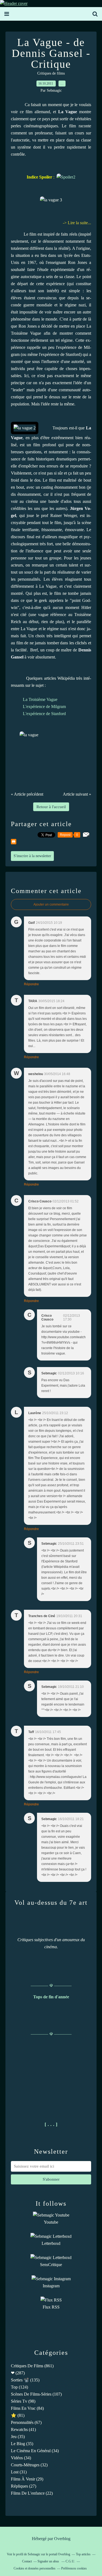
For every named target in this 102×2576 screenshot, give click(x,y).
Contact (27, 2561)
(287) (18, 2373)
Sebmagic (34, 2554)
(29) (27, 2479)
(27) (24, 2486)
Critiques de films (51, 73)
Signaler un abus (49, 2561)
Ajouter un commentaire (51, 904)
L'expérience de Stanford (44, 714)
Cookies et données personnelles (35, 2568)
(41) (23, 2429)
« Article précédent (27, 794)
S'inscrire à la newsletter (32, 856)
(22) (32, 2493)
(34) (35, 2451)
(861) (32, 2366)
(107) (36, 2394)
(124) (19, 2387)
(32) (29, 2465)
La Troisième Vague (40, 699)
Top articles (83, 2554)
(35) (18, 2437)
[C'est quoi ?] (66, 177)
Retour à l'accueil (51, 807)
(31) (19, 2472)
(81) (18, 2415)
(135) (25, 2380)
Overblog (62, 2539)
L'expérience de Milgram (44, 707)
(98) (23, 2401)
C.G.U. (70, 2561)
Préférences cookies (74, 2568)
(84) (27, 2408)
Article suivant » (77, 794)
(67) (26, 2422)
